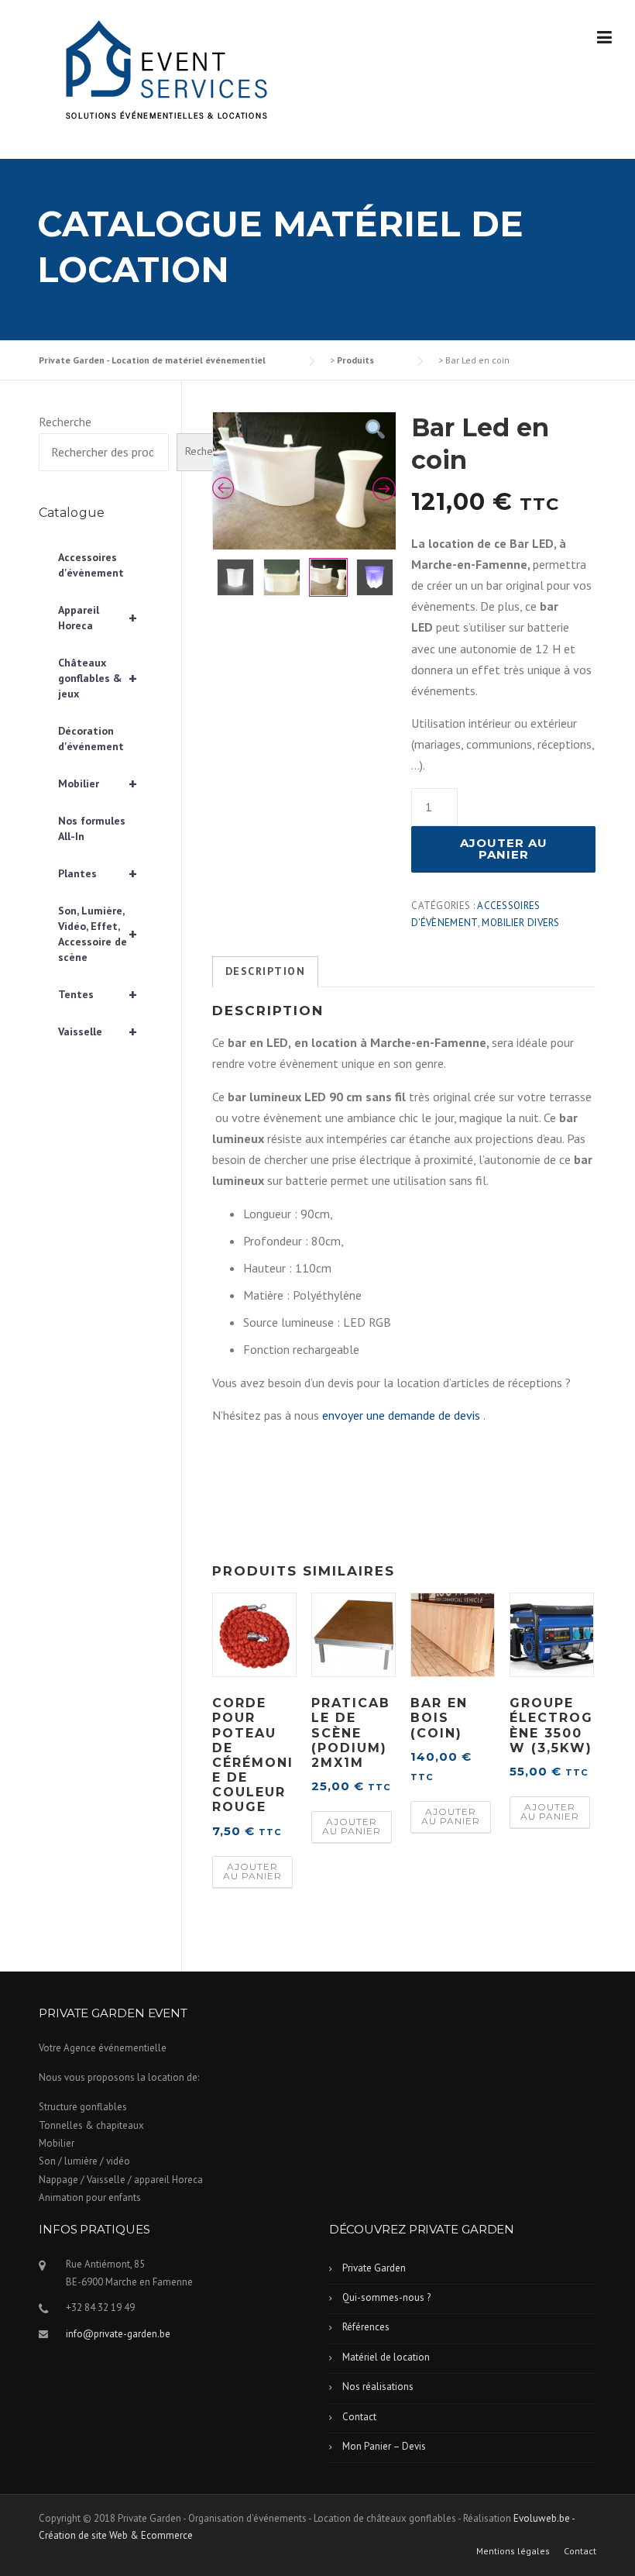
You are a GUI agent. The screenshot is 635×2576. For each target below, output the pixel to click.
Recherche (65, 422)
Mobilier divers (521, 923)
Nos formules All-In (92, 828)
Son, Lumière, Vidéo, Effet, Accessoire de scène (98, 934)
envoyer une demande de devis (401, 1415)
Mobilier (98, 783)
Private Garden (374, 2268)
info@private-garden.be (118, 2334)
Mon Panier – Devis (384, 2446)
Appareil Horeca (98, 618)
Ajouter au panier (504, 849)
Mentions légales (513, 2551)
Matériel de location (386, 2357)
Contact (359, 2417)
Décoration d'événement (91, 739)
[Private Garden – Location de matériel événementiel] (163, 72)
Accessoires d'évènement (91, 565)
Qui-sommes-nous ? (386, 2297)
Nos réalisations (378, 2387)
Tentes (98, 994)
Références (366, 2327)
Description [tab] (266, 971)
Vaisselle (98, 1031)
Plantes (98, 873)
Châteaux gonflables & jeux (98, 678)
